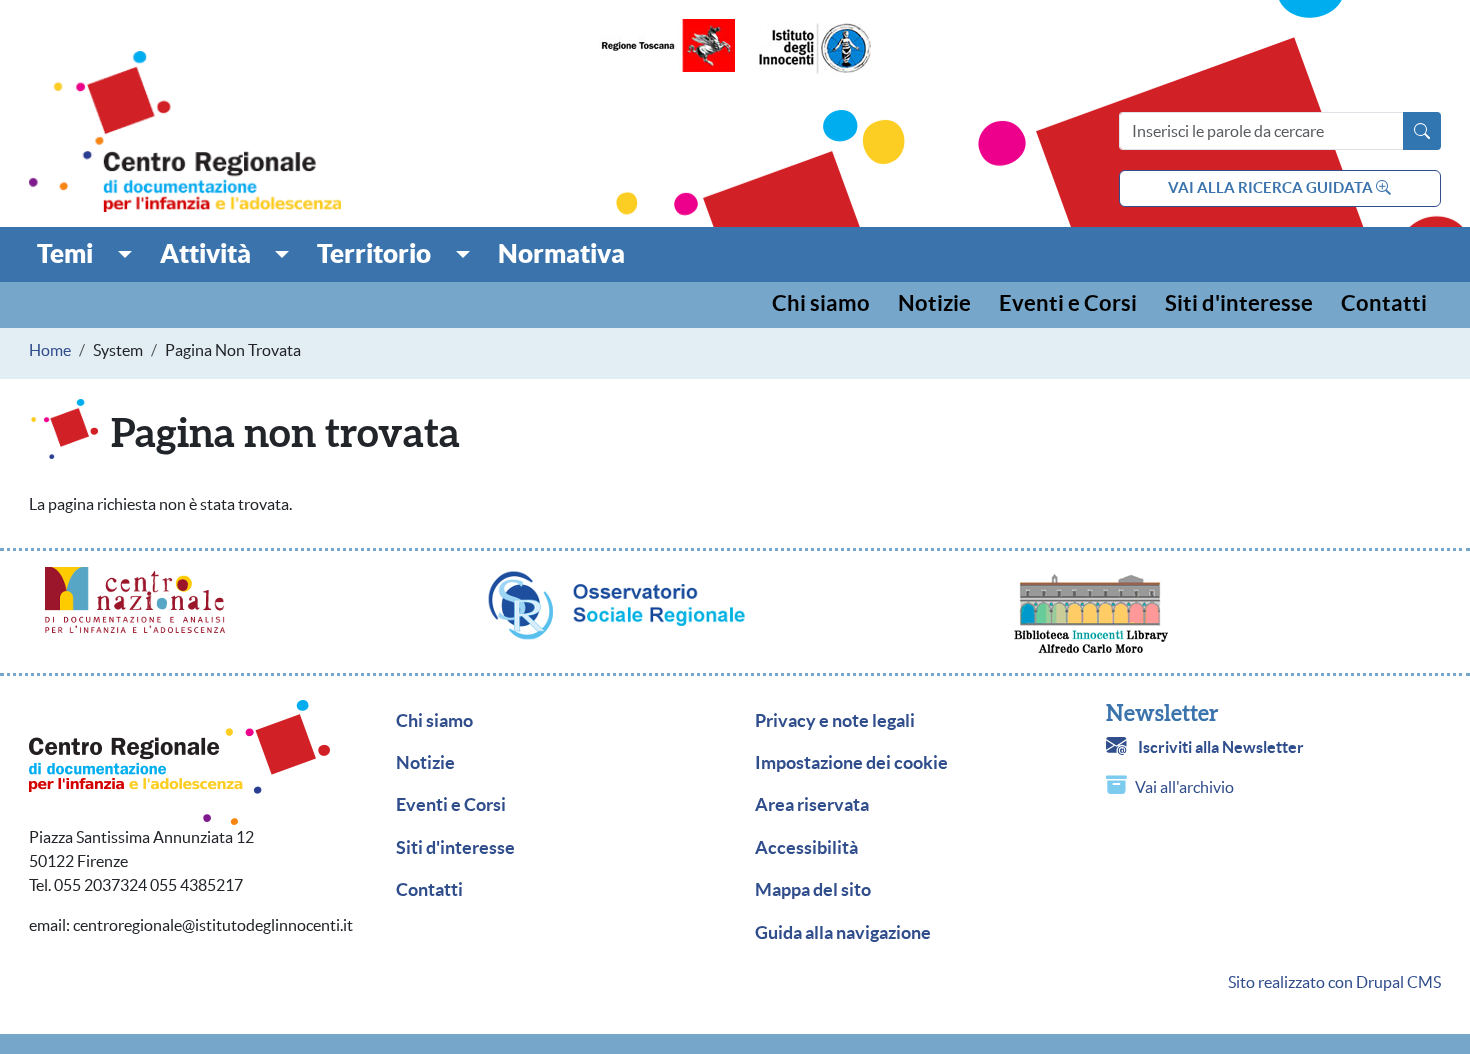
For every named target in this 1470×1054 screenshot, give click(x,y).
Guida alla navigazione (843, 933)
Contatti (1384, 304)
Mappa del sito (813, 890)
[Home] (185, 131)
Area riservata (812, 805)
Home (50, 350)
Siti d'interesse (1239, 304)
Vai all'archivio (1184, 787)
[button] (84, 254)
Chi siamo (821, 304)
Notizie (934, 304)
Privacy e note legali (835, 721)
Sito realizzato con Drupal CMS (1334, 982)
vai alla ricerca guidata (1272, 187)
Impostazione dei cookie (851, 763)
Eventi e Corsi (1068, 304)
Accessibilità (806, 848)
